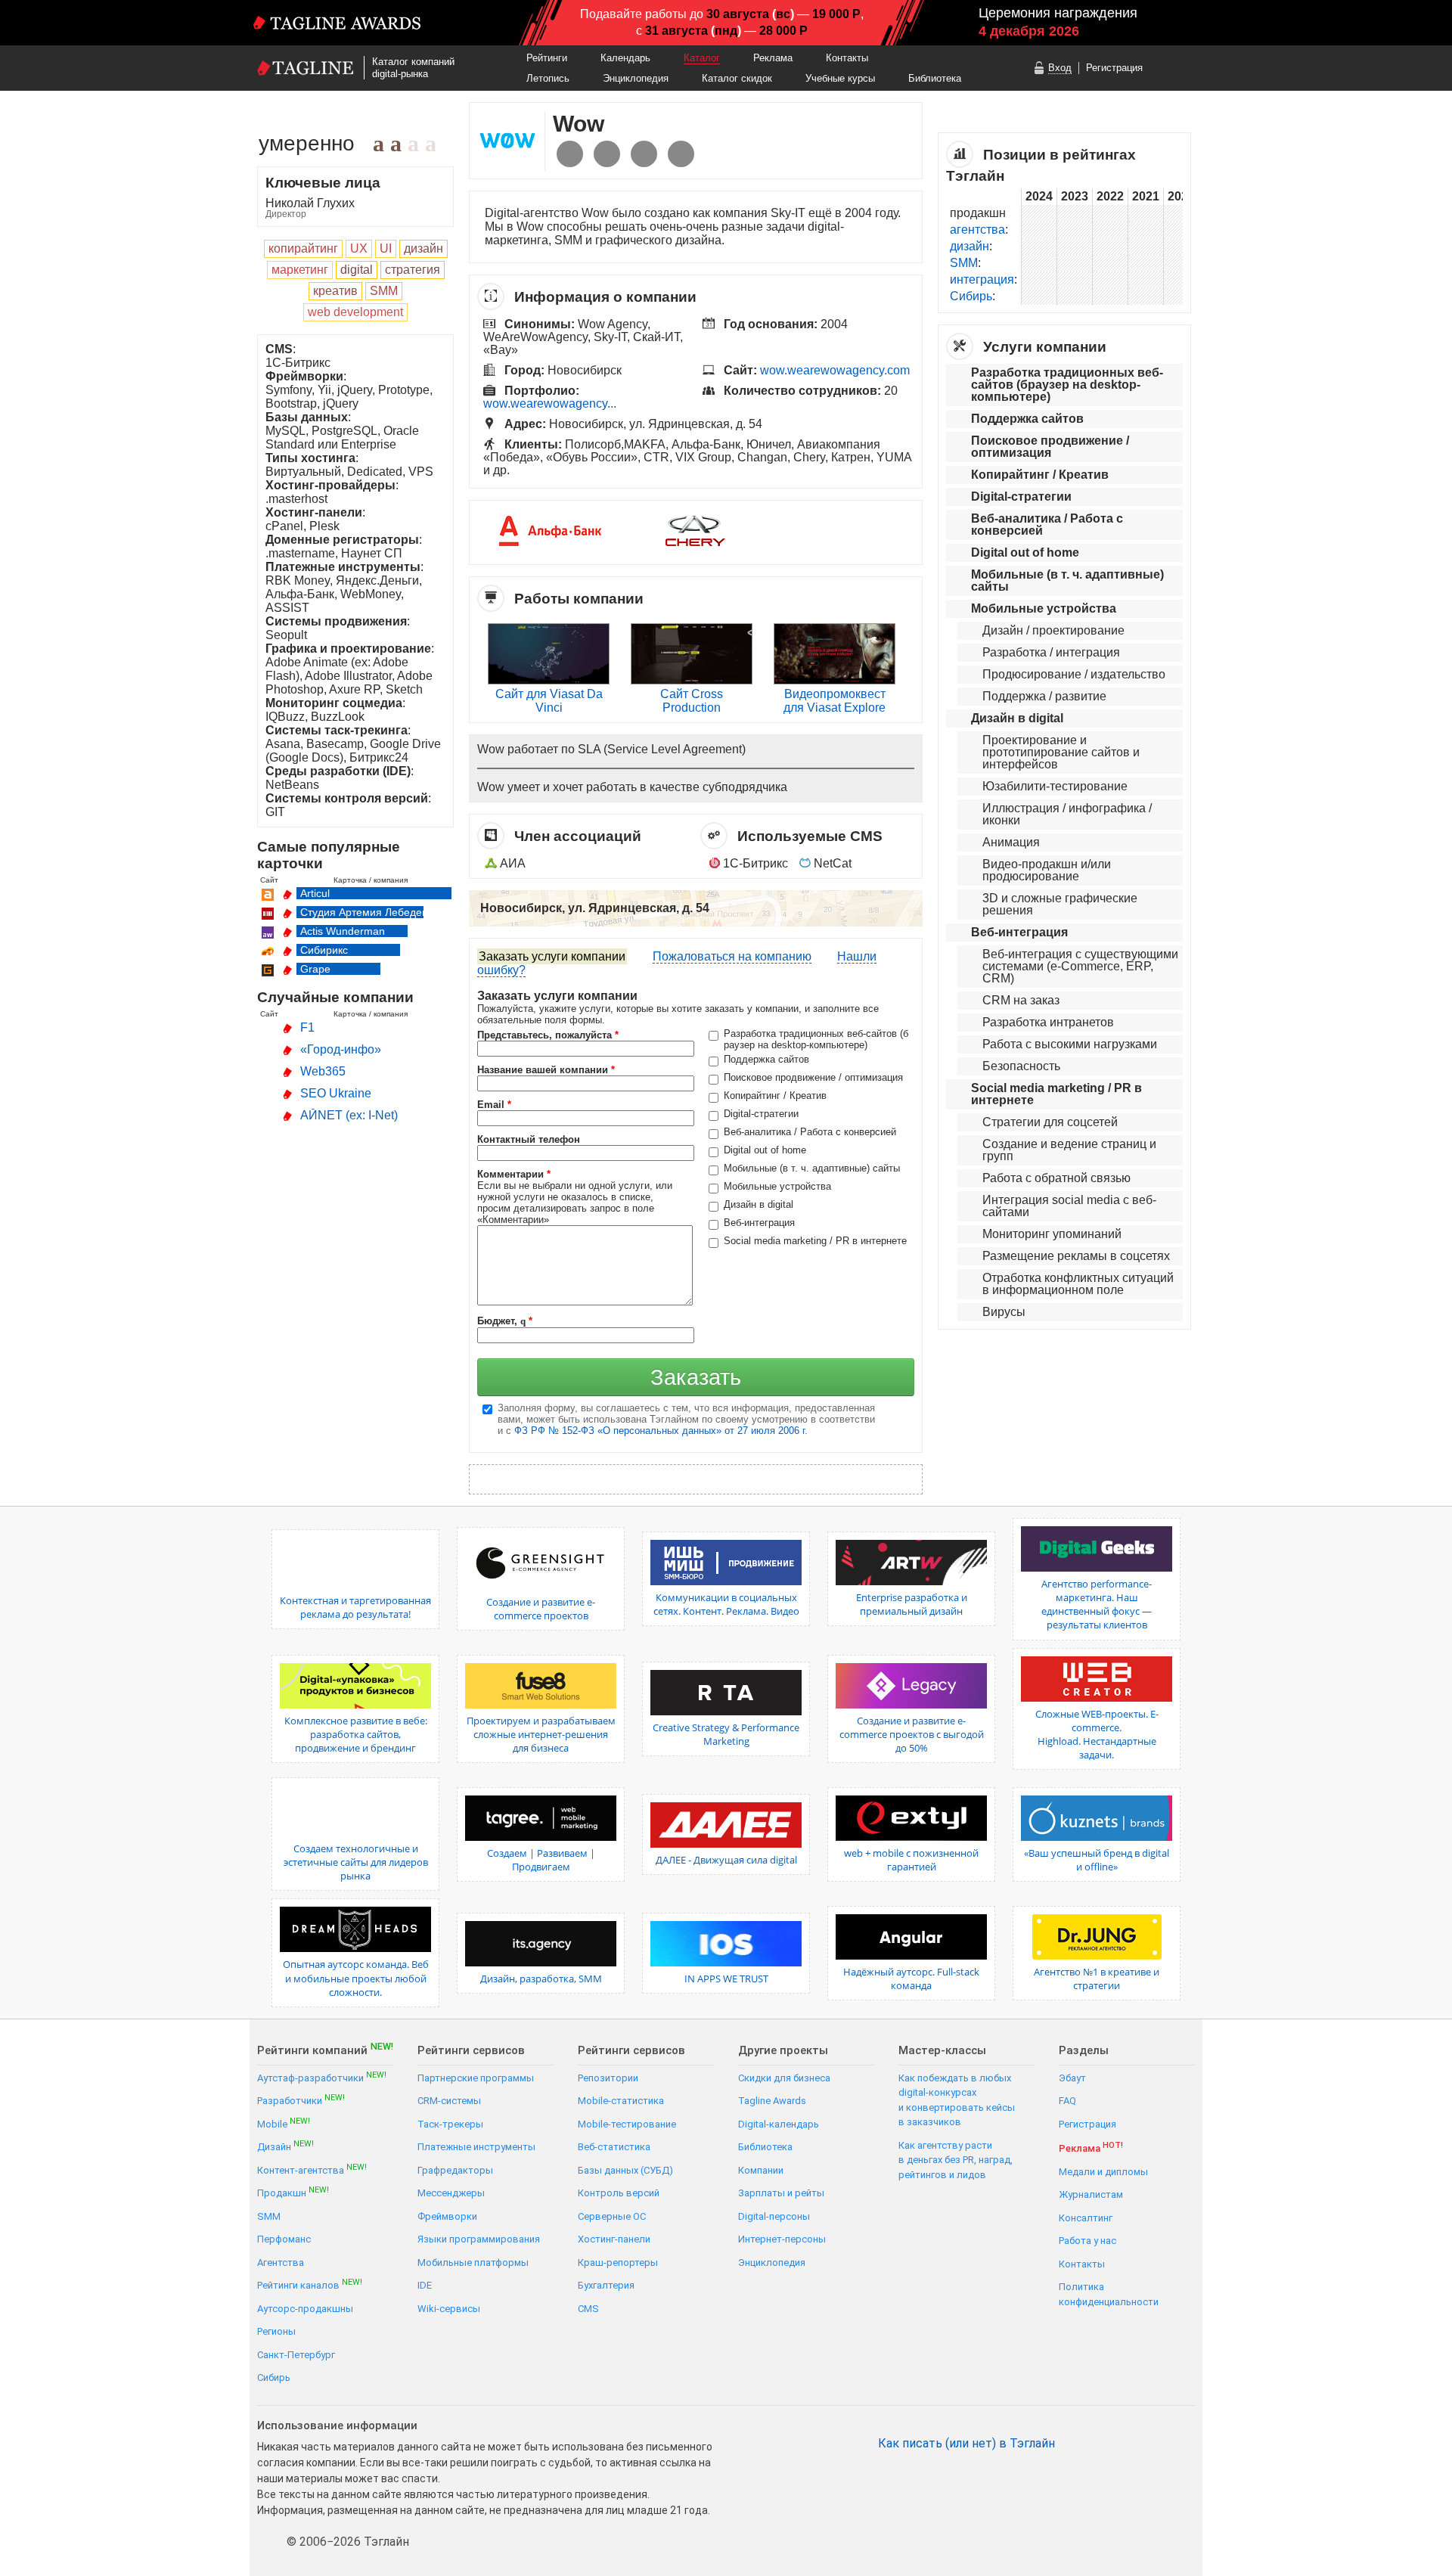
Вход (1060, 68)
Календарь (625, 58)
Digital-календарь (779, 2124)
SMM (964, 263)
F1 (307, 1027)
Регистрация (1114, 68)
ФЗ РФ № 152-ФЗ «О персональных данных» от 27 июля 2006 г (659, 1431)
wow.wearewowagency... (550, 403)
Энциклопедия (636, 78)
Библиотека (935, 78)
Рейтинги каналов (310, 2284)
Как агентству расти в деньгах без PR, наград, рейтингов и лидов (956, 2160)
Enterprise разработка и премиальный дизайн (912, 1604)
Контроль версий (619, 2193)
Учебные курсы (840, 78)
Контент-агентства (312, 2169)
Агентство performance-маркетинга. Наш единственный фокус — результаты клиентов (1097, 1605)
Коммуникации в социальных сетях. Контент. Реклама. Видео (726, 1604)
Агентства (281, 2263)
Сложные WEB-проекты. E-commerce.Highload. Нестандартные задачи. (1097, 1735)
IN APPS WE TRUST (726, 1979)
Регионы (276, 2331)
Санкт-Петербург (296, 2355)
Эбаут (1072, 2078)
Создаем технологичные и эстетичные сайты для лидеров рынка (356, 1862)
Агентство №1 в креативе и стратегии (1097, 1979)
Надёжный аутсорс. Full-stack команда (911, 1979)
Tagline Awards (772, 2101)
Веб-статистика (614, 2147)
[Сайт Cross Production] (692, 680)
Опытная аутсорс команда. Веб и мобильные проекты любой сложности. (356, 1978)
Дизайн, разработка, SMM (541, 1979)
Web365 (323, 1071)
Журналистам (1091, 2194)
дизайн (970, 246)
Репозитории (608, 2078)
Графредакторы (455, 2170)
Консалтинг (1086, 2218)
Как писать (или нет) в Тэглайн (966, 2444)
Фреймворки (447, 2216)
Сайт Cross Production (692, 701)
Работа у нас (1087, 2241)
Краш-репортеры (618, 2263)
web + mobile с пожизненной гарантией (911, 1860)
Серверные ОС (612, 2216)
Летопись (548, 78)
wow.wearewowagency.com (835, 370)
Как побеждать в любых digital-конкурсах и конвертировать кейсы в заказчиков (957, 2100)
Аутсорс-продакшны (305, 2309)
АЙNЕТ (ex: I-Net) (349, 1115)
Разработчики (301, 2100)
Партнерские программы (476, 2078)
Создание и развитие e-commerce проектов (541, 1609)
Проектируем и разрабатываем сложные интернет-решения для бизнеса (541, 1734)
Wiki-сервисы (449, 2309)
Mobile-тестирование (627, 2124)
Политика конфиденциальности (1109, 2294)
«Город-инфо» (341, 1049)
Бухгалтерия (606, 2285)
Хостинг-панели (614, 2239)
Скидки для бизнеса (784, 2078)
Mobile (284, 2123)
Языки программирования (479, 2239)
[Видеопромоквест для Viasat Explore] (835, 680)
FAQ (1067, 2101)
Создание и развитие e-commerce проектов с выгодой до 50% (912, 1734)
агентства (977, 230)
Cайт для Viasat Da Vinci (549, 701)
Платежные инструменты (476, 2147)
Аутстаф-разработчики (322, 2077)
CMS (588, 2309)
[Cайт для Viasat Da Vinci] (549, 680)
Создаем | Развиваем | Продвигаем (541, 1860)
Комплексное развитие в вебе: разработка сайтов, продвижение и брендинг (356, 1734)
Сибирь (971, 296)
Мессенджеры (451, 2193)
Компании (761, 2170)
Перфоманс (284, 2239)
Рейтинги (547, 58)
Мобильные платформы (473, 2263)
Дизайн (285, 2146)
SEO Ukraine (336, 1093)
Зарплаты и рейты (781, 2193)
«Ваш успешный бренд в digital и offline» (1097, 1860)
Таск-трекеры (450, 2124)
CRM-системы (449, 2101)
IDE (425, 2285)
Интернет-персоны (782, 2239)
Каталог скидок (737, 78)
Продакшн (293, 2192)
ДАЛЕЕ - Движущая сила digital (726, 1860)
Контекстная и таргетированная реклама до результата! (355, 1607)
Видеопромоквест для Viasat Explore (835, 701)
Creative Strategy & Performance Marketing (726, 1734)
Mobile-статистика (621, 2101)
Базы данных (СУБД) (625, 2170)
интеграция (982, 279)
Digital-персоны (774, 2216)
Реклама (773, 58)
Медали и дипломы (1103, 2172)
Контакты (847, 58)
